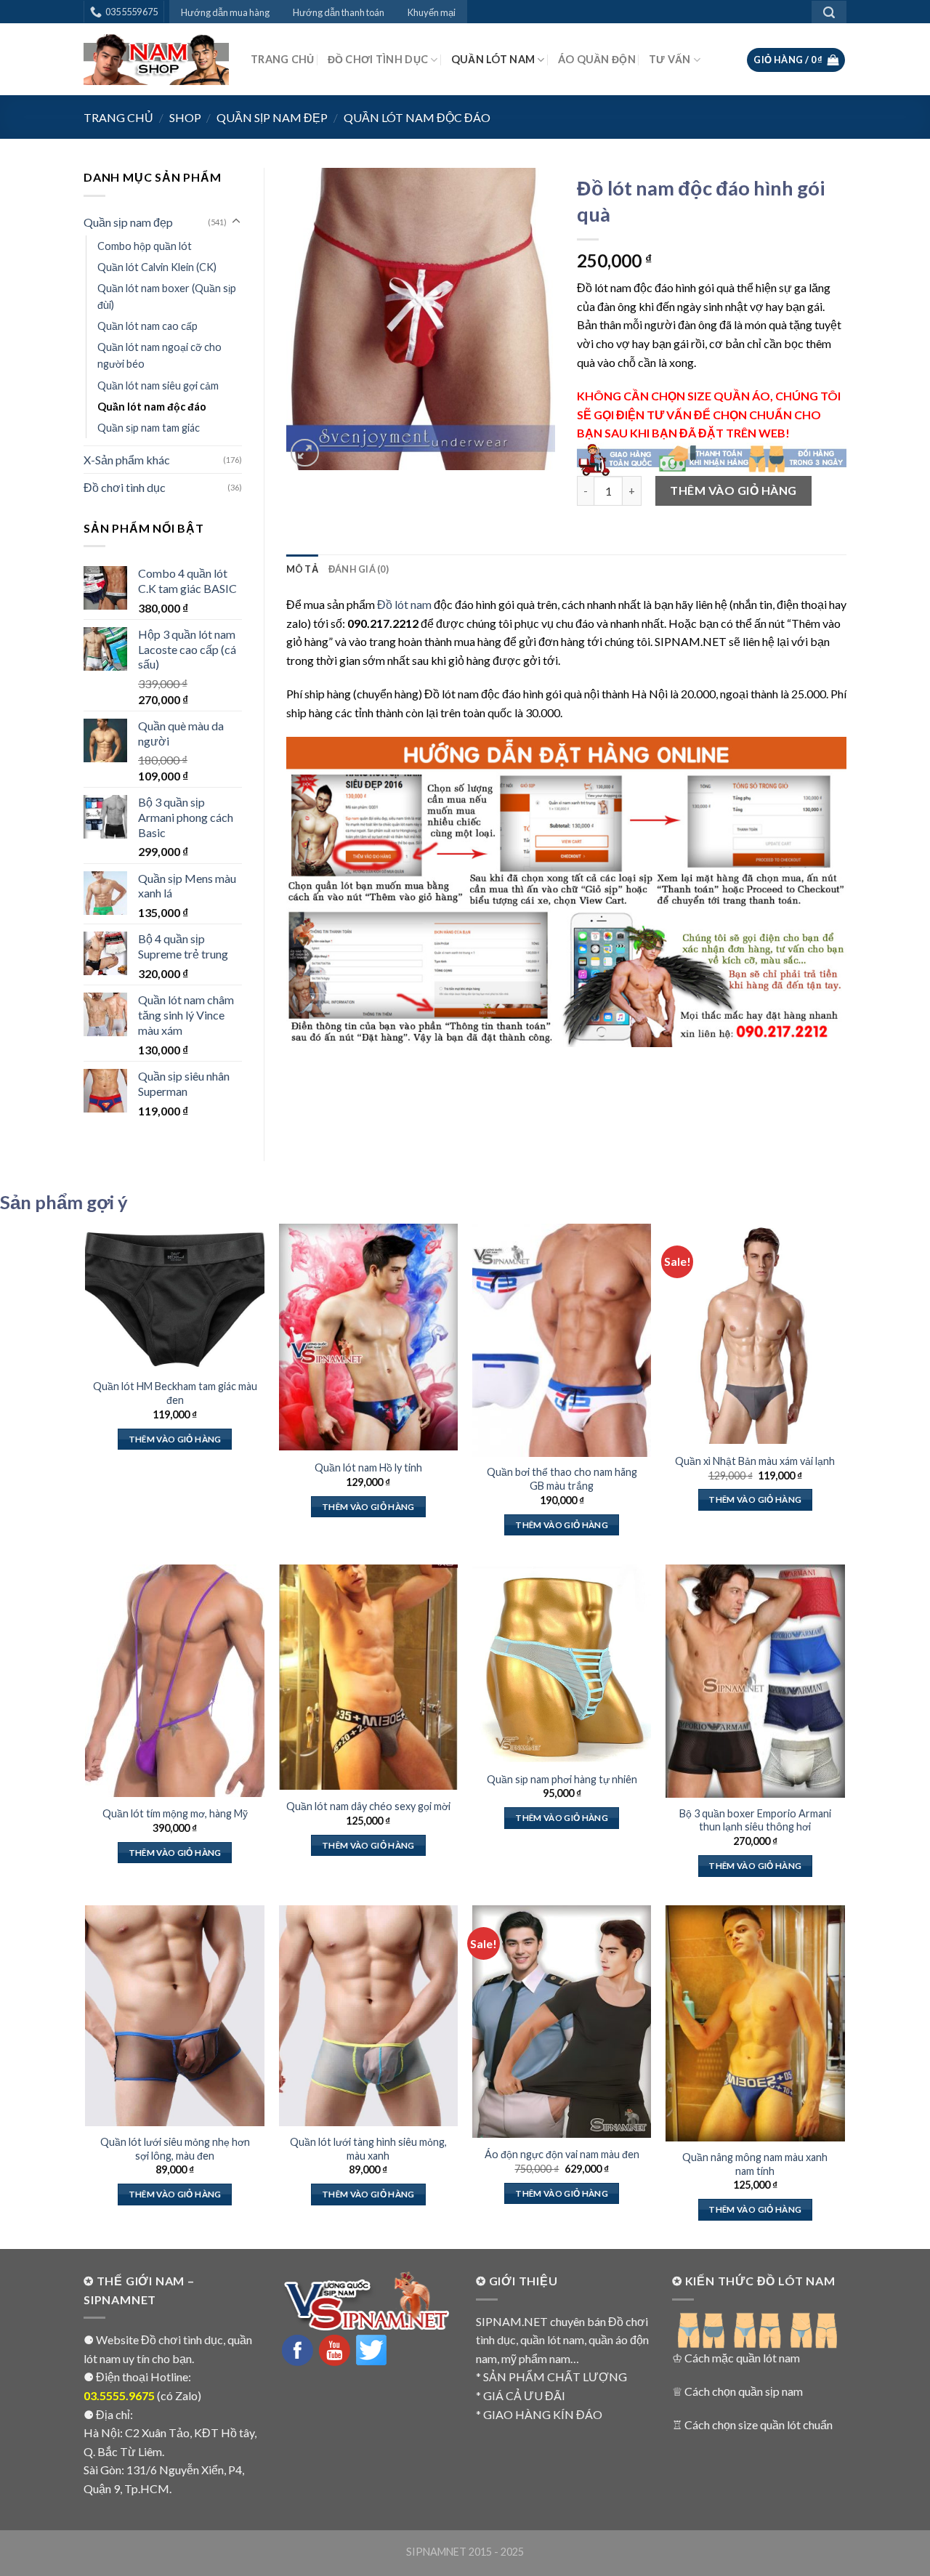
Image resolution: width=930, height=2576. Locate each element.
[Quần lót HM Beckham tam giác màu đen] (175, 1297)
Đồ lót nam (404, 604)
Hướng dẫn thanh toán (339, 12)
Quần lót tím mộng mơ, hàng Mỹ (175, 1813)
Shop (185, 117)
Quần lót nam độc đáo (417, 117)
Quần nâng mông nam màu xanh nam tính (755, 2164)
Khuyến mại (432, 12)
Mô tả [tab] (302, 569)
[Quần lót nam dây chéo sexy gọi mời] (369, 1677)
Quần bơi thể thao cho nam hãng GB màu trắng (562, 1479)
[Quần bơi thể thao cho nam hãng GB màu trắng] (562, 1340)
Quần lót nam (493, 59)
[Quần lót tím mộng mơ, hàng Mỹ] (175, 1681)
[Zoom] (305, 453)
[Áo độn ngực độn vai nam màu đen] (562, 2022)
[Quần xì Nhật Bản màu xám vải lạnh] (755, 1334)
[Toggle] (236, 222)
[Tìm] (829, 12)
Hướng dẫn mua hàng (225, 12)
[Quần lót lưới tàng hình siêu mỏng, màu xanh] (369, 2016)
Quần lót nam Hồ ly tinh (368, 1467)
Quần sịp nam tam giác (149, 428)
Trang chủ (283, 59)
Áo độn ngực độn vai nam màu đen (562, 2154)
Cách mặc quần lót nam (742, 2358)
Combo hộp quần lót (145, 246)
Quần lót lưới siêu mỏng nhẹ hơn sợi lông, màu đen (175, 2149)
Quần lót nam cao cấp (147, 326)
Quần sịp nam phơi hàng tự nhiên (562, 1779)
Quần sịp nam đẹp (272, 117)
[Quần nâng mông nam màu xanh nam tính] (755, 2023)
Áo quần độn (597, 59)
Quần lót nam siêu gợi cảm (158, 385)
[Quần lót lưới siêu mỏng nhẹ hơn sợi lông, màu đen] (175, 2016)
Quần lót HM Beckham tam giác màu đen (175, 1393)
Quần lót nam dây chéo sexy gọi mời (368, 1806)
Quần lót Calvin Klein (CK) (157, 267)
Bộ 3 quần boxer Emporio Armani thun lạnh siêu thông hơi (755, 1820)
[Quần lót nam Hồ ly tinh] (369, 1337)
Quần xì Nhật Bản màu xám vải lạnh (755, 1461)
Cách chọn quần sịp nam (744, 2391)
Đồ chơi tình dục (378, 59)
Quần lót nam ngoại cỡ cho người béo (159, 355)
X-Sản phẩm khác (127, 460)
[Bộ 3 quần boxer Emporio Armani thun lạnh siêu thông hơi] (755, 1681)
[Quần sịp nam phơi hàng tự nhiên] (562, 1663)
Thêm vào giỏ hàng (733, 490)
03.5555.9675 (119, 2395)
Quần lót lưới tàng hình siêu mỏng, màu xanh (368, 2149)
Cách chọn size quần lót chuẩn (759, 2424)
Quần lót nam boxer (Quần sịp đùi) (167, 296)
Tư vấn (670, 59)
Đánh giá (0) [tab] (359, 569)
